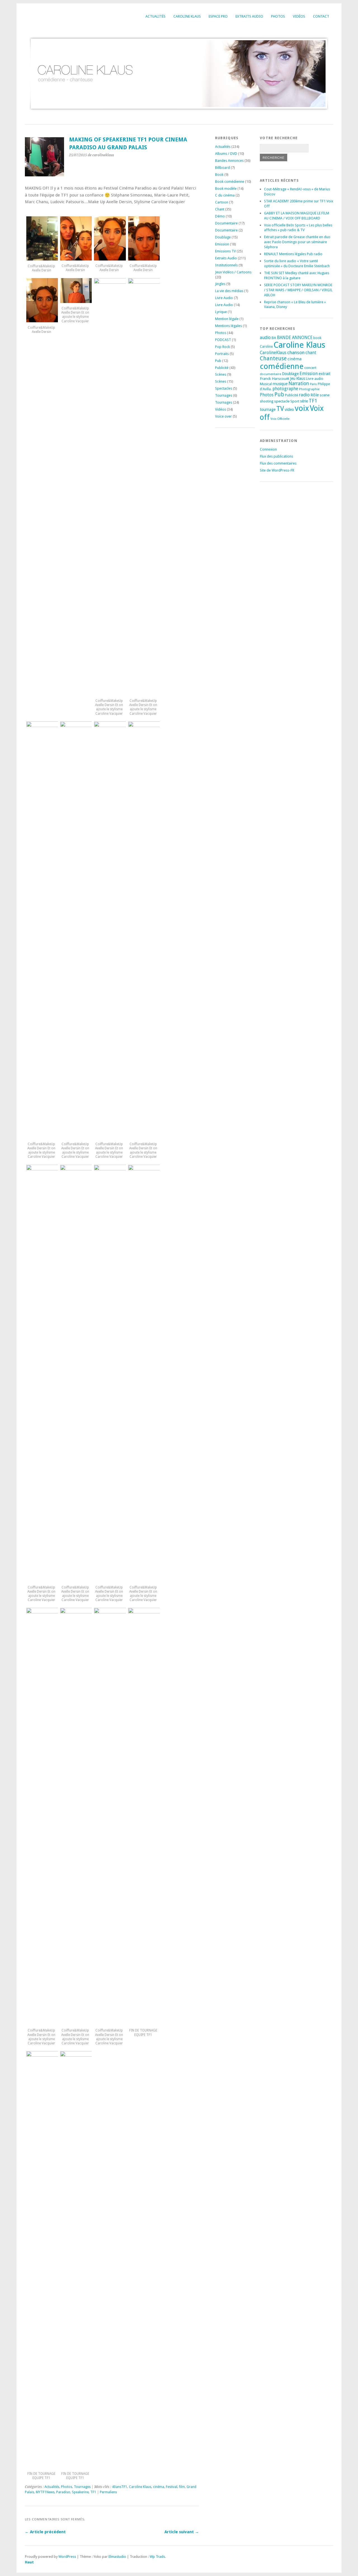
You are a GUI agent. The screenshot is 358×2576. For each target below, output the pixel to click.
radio (304, 395)
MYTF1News (45, 2492)
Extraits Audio (249, 16)
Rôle (315, 395)
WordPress (67, 2557)
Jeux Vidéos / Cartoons (233, 272)
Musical (266, 384)
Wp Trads (157, 2557)
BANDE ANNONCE (295, 338)
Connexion (268, 449)
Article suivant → (182, 2532)
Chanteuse (273, 358)
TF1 (93, 2492)
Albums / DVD (226, 154)
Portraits (222, 354)
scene (325, 395)
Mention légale (227, 319)
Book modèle (226, 189)
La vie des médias (229, 291)
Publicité (222, 368)
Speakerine (80, 2492)
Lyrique (221, 312)
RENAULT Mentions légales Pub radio (293, 254)
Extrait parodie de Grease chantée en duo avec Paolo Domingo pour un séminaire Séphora (297, 242)
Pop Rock (222, 347)
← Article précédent (45, 2532)
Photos (278, 16)
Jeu (293, 378)
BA (274, 338)
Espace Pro (218, 16)
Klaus (301, 378)
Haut (29, 2562)
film (182, 2487)
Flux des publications (276, 456)
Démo (220, 216)
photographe (285, 389)
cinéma (159, 2487)
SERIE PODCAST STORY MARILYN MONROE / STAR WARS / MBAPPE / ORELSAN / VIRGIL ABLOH (298, 290)
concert (310, 368)
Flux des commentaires (278, 463)
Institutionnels (226, 265)
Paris (313, 384)
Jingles (220, 284)
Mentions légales (229, 326)
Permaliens (108, 2492)
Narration (299, 383)
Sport (295, 401)
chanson (296, 352)
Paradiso (63, 2492)
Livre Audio (224, 298)
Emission (222, 244)
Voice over (223, 416)
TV (280, 409)
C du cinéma (225, 195)
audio (265, 338)
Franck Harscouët (275, 378)
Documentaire (226, 223)
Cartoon (222, 202)
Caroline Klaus (187, 16)
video (289, 409)
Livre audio (315, 379)
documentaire (270, 374)
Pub (218, 361)
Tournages (82, 2487)
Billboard (222, 168)
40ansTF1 (120, 2487)
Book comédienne (230, 182)
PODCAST (223, 340)
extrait (325, 374)
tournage (268, 409)
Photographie (309, 389)
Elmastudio (117, 2557)
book (317, 338)
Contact (321, 16)
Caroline (266, 347)
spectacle (282, 401)
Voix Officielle (280, 419)
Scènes (221, 374)
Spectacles (224, 388)
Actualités (156, 16)
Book (219, 175)
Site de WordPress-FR (277, 470)
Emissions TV (225, 251)
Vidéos (299, 16)
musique (280, 384)
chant (311, 353)
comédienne (282, 366)
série (304, 401)
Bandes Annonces (229, 161)
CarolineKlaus (273, 353)
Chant (220, 209)
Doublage (223, 237)
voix (302, 408)
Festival (172, 2487)
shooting (267, 401)
